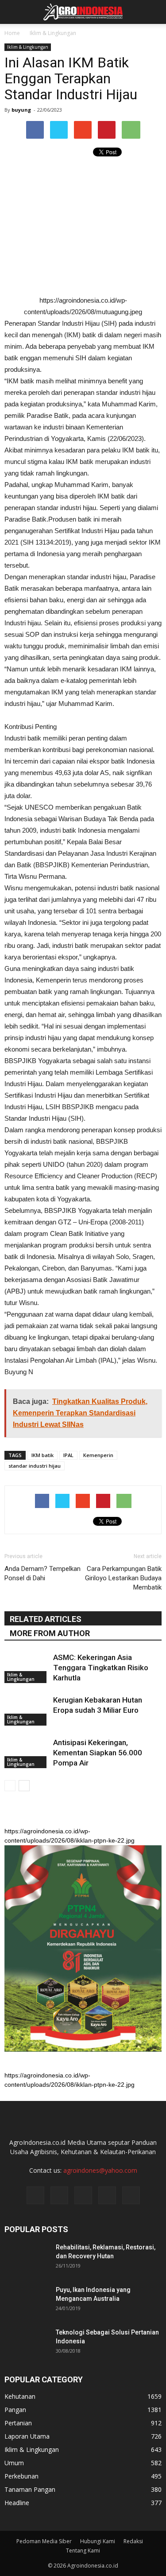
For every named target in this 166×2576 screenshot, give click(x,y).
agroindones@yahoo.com (100, 2170)
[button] (154, 12)
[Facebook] (35, 2195)
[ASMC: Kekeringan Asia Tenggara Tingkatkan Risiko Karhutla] (27, 1668)
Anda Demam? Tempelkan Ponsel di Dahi (42, 1573)
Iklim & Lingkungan (28, 47)
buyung (21, 110)
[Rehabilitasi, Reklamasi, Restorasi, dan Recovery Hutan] (27, 2258)
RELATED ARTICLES (46, 1619)
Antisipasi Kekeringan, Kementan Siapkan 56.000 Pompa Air (98, 1753)
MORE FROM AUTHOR (50, 1633)
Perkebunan (21, 2476)
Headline (17, 2503)
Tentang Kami (83, 2551)
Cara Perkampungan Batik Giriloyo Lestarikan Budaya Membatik (123, 1578)
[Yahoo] (107, 2195)
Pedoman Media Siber (44, 2541)
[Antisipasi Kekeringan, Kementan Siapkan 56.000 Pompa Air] (27, 1753)
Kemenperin (98, 1455)
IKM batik (42, 1455)
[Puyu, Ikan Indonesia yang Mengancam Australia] (27, 2301)
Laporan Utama (27, 2436)
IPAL (68, 1455)
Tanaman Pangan (30, 2489)
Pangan (15, 2410)
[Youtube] (131, 2195)
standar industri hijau (35, 1466)
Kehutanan (20, 2396)
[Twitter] (83, 2195)
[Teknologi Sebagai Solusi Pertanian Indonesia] (27, 2343)
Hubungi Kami (98, 2541)
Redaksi (133, 2541)
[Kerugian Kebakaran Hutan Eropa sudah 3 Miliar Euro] (27, 1710)
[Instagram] (59, 2195)
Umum (14, 2463)
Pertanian (18, 2423)
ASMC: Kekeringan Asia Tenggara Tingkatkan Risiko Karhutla (101, 1668)
